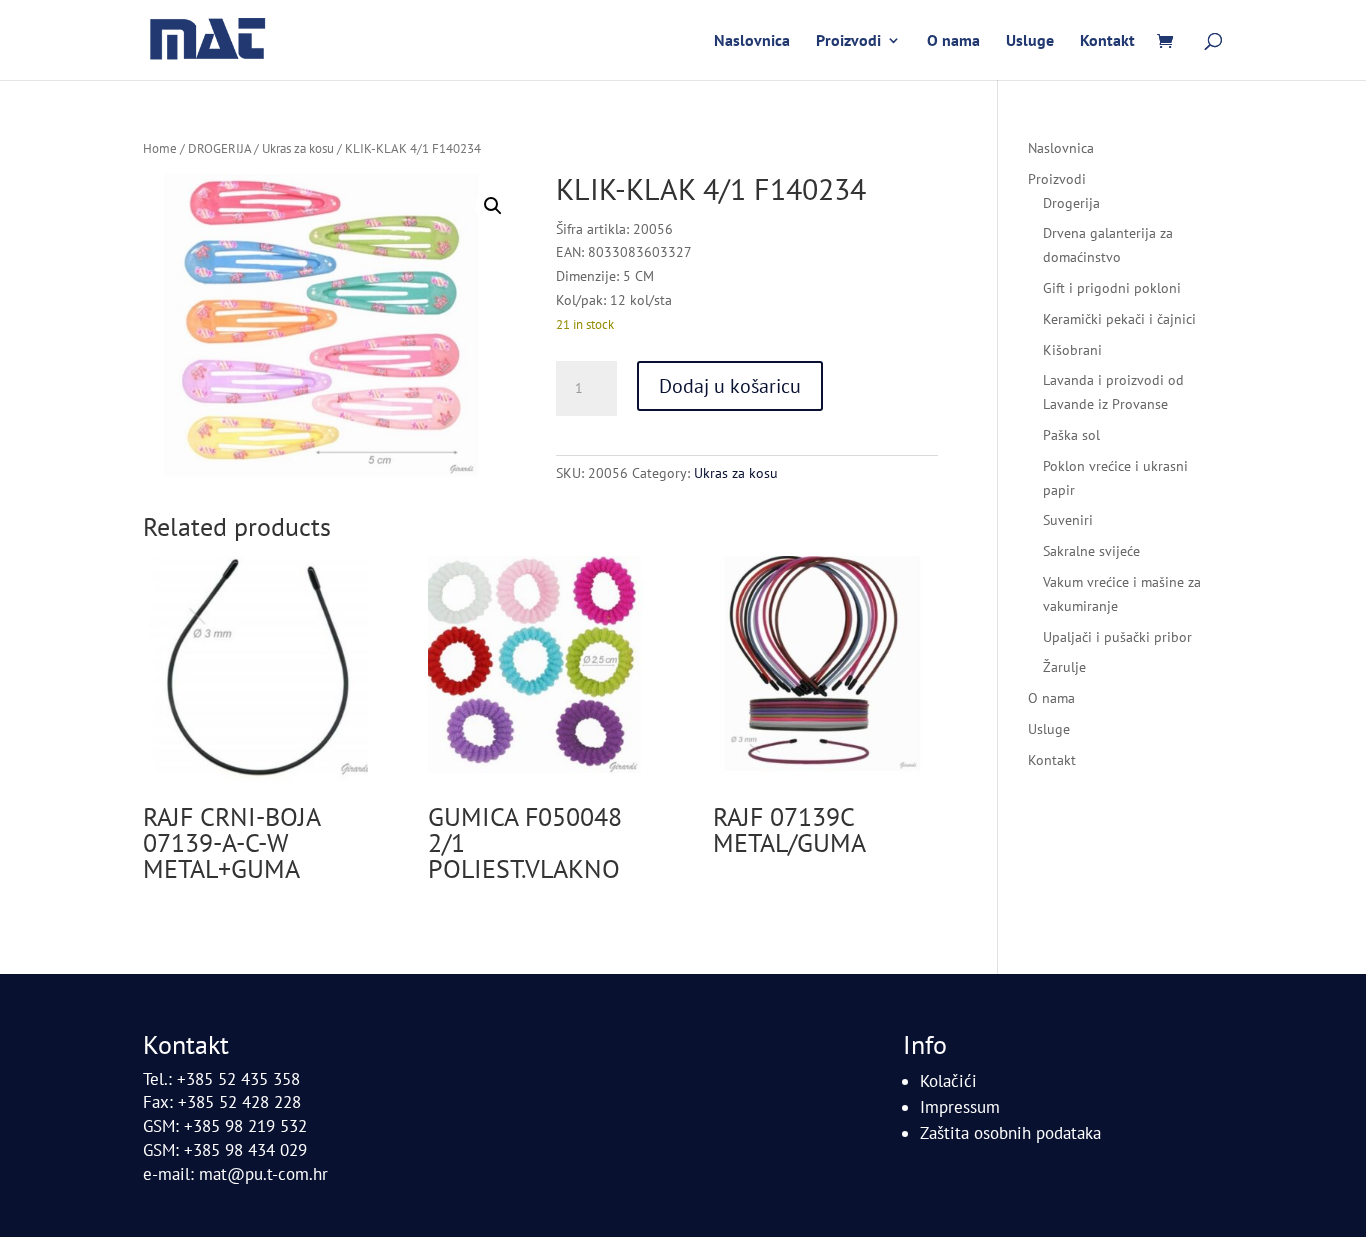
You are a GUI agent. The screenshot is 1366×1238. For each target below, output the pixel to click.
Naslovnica (752, 41)
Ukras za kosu (298, 148)
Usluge (1030, 41)
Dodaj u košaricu (730, 386)
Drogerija (1071, 203)
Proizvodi (848, 41)
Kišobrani (1072, 350)
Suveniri (1068, 520)
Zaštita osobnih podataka (1010, 1133)
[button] (493, 206)
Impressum (960, 1107)
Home (160, 148)
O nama (953, 41)
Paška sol (1071, 435)
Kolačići (948, 1081)
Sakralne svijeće (1091, 551)
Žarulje (1064, 667)
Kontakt (1107, 41)
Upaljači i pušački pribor (1117, 637)
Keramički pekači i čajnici (1119, 319)
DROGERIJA (219, 148)
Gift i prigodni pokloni (1112, 288)
